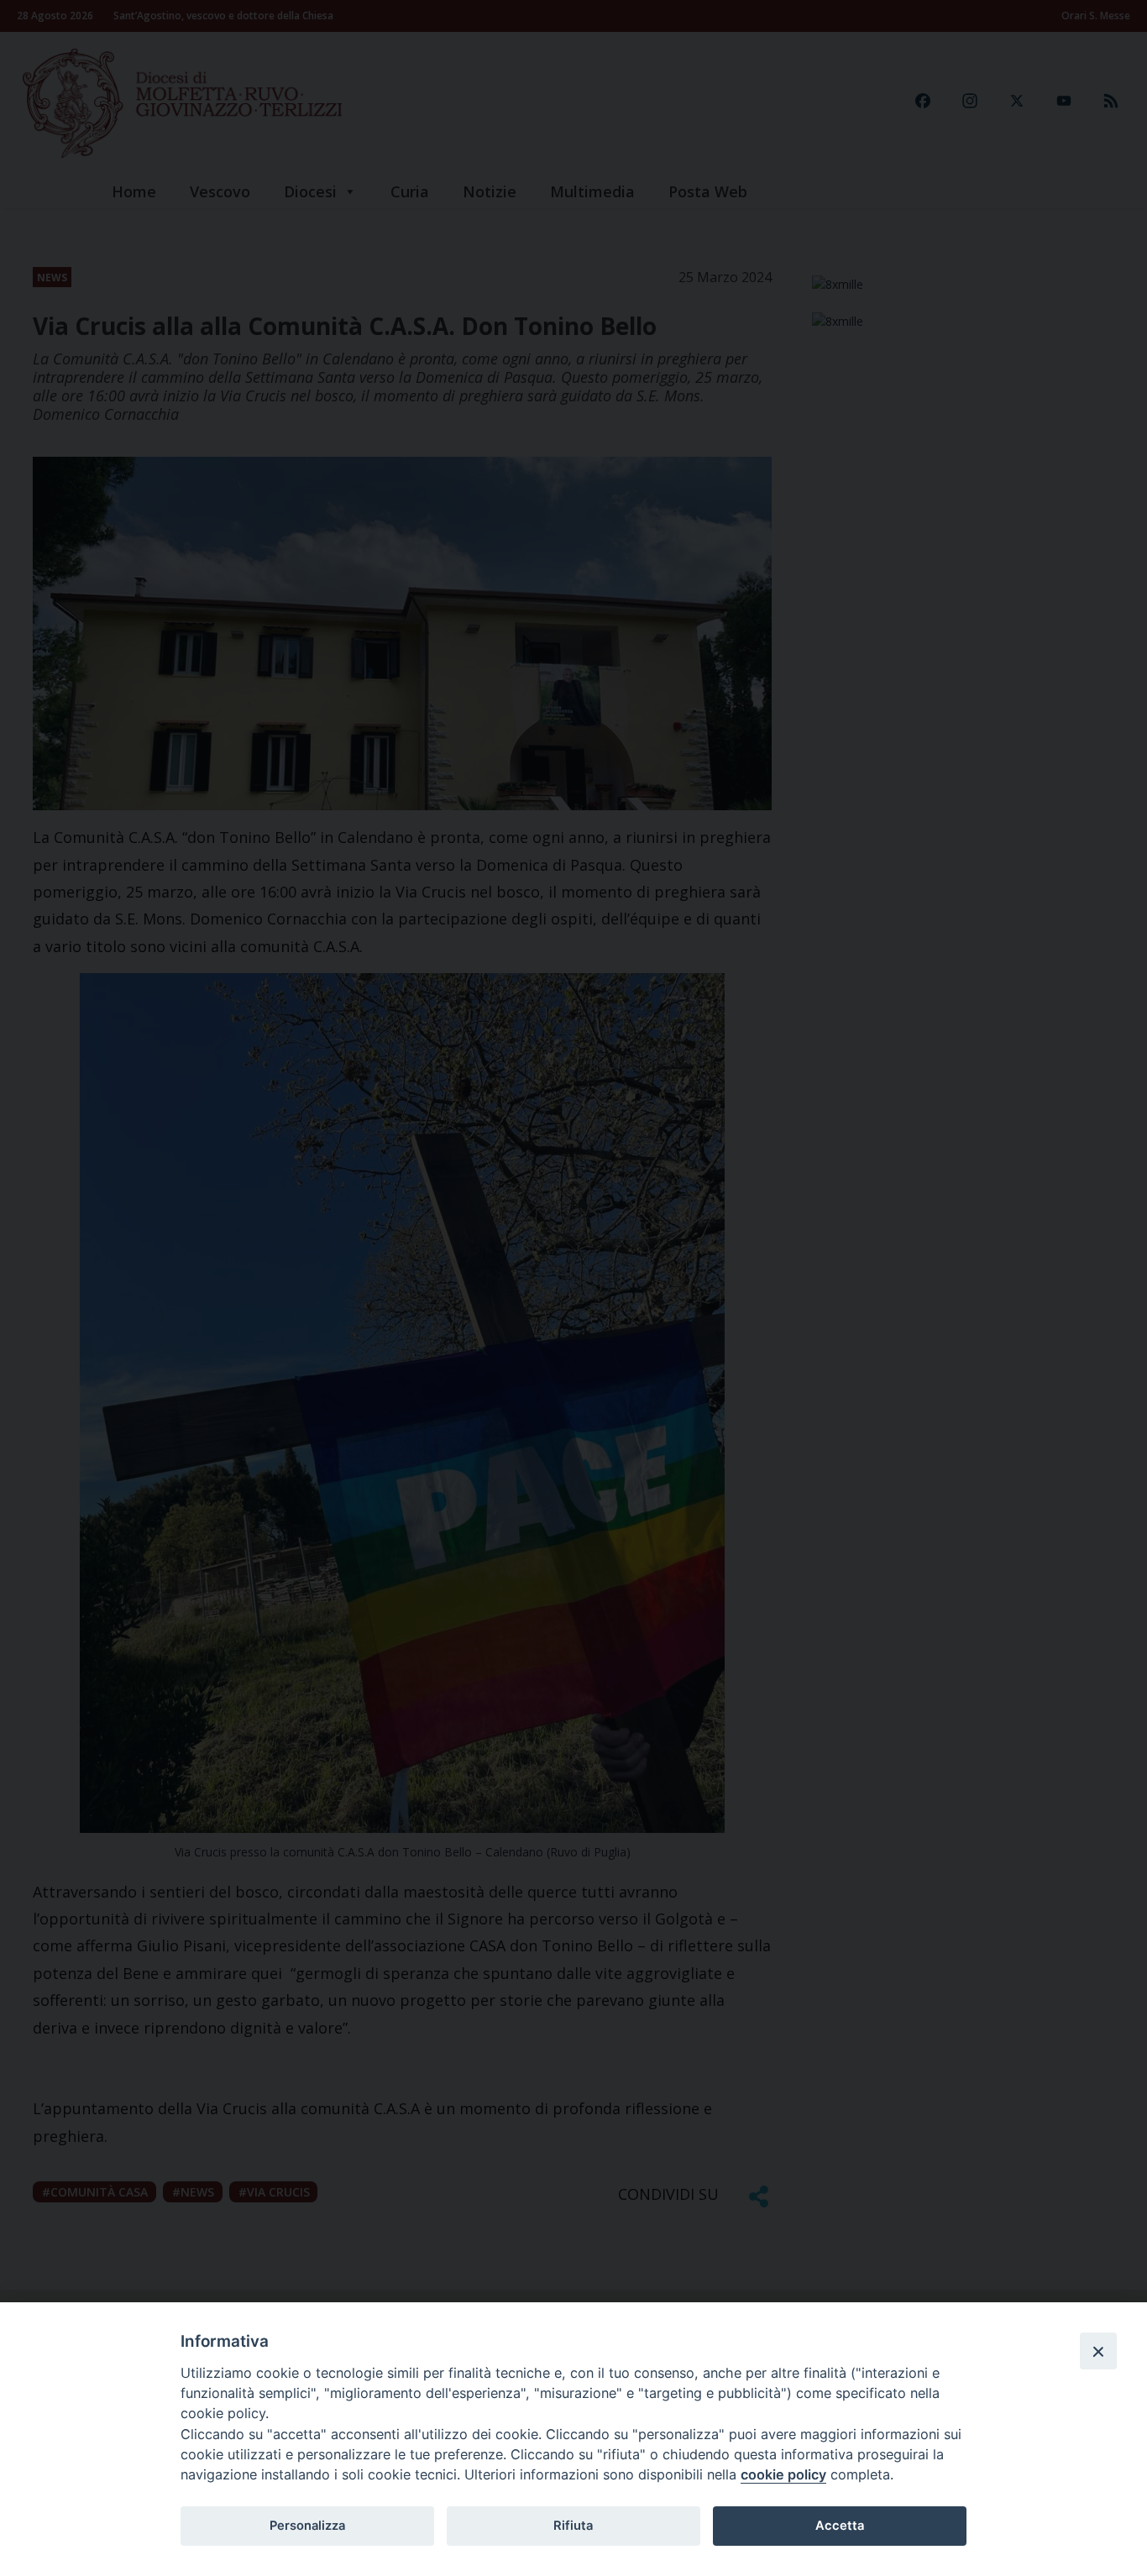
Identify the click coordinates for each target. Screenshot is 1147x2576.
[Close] (1098, 2351)
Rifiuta (573, 2526)
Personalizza (307, 2526)
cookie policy (783, 2474)
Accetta (840, 2526)
